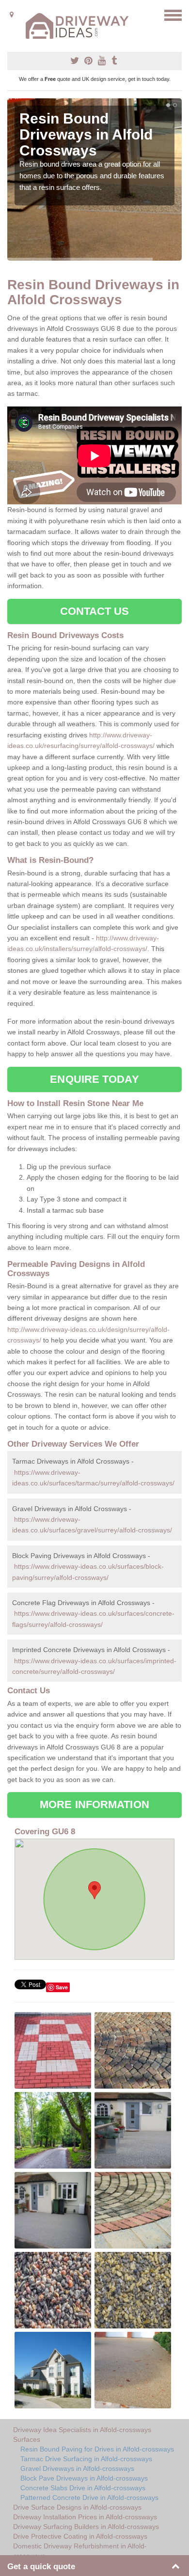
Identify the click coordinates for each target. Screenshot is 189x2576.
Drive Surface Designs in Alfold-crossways (77, 2507)
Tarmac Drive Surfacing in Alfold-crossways (86, 2459)
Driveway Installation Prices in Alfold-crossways (85, 2517)
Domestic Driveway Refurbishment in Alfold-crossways (80, 2551)
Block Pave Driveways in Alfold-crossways (84, 2478)
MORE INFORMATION (94, 1804)
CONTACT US (95, 611)
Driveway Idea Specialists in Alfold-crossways (82, 2430)
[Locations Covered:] (12, 15)
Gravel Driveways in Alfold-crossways (77, 2468)
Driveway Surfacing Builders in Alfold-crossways (86, 2527)
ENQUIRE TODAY (94, 1079)
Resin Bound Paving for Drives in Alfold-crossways (97, 2449)
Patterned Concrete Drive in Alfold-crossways (89, 2498)
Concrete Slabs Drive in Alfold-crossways (83, 2488)
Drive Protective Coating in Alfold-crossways (80, 2536)
